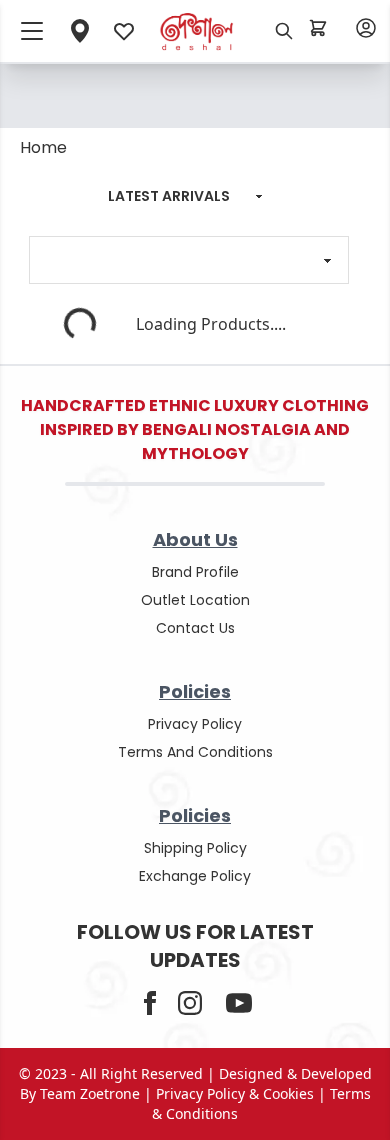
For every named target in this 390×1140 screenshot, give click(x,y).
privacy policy (195, 724)
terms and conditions (195, 752)
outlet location (195, 600)
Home (43, 147)
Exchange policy (195, 876)
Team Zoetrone (90, 1093)
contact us (195, 628)
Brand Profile (195, 572)
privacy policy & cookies (235, 1093)
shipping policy (195, 848)
